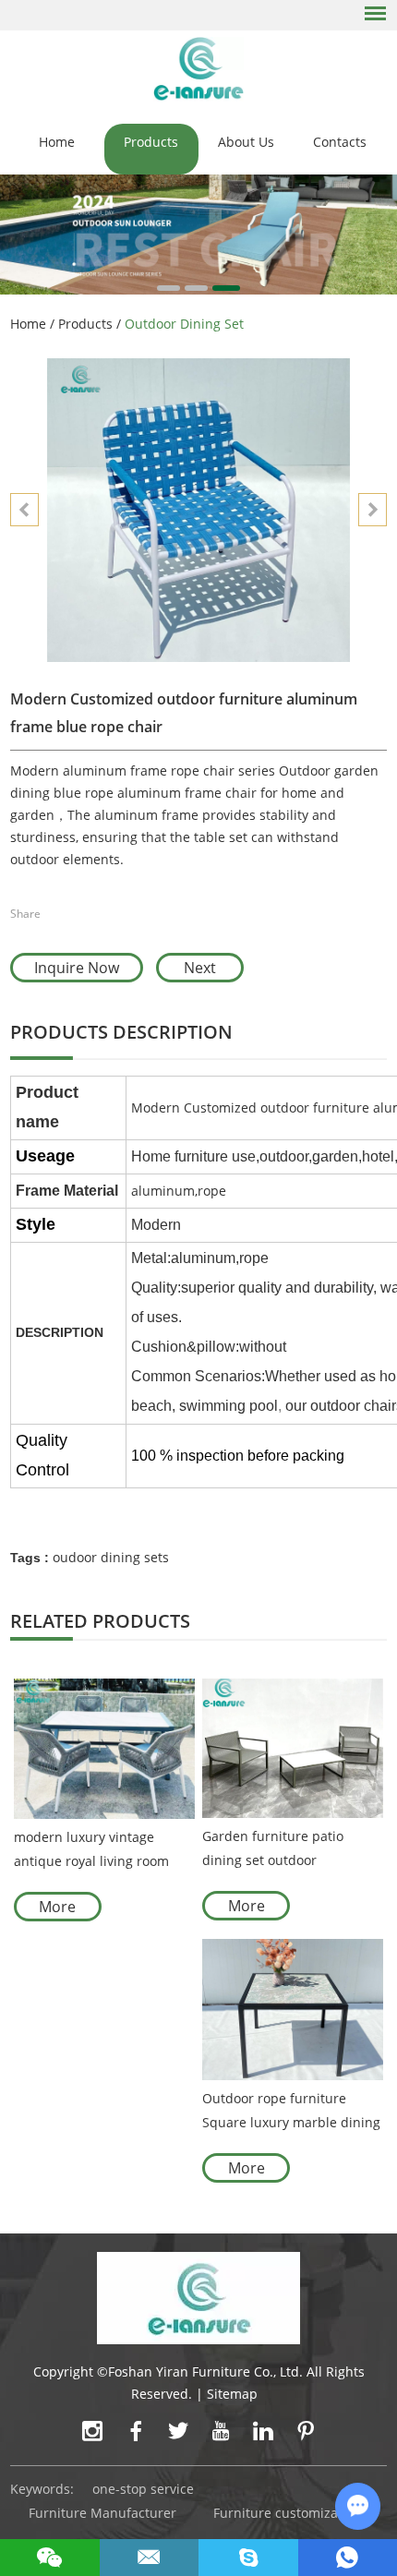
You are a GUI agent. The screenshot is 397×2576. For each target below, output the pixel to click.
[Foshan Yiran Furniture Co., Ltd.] (199, 68)
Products (151, 142)
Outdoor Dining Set (184, 324)
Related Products (100, 1621)
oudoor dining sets (111, 1557)
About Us (246, 142)
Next (200, 968)
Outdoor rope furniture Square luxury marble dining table (291, 2112)
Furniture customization (288, 2513)
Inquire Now (77, 968)
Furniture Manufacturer (102, 2513)
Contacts (340, 142)
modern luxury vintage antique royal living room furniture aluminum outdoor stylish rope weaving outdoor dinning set (103, 1851)
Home (57, 142)
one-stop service (143, 2489)
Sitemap (232, 2394)
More (57, 1907)
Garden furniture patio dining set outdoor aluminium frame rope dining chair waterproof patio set (276, 1850)
